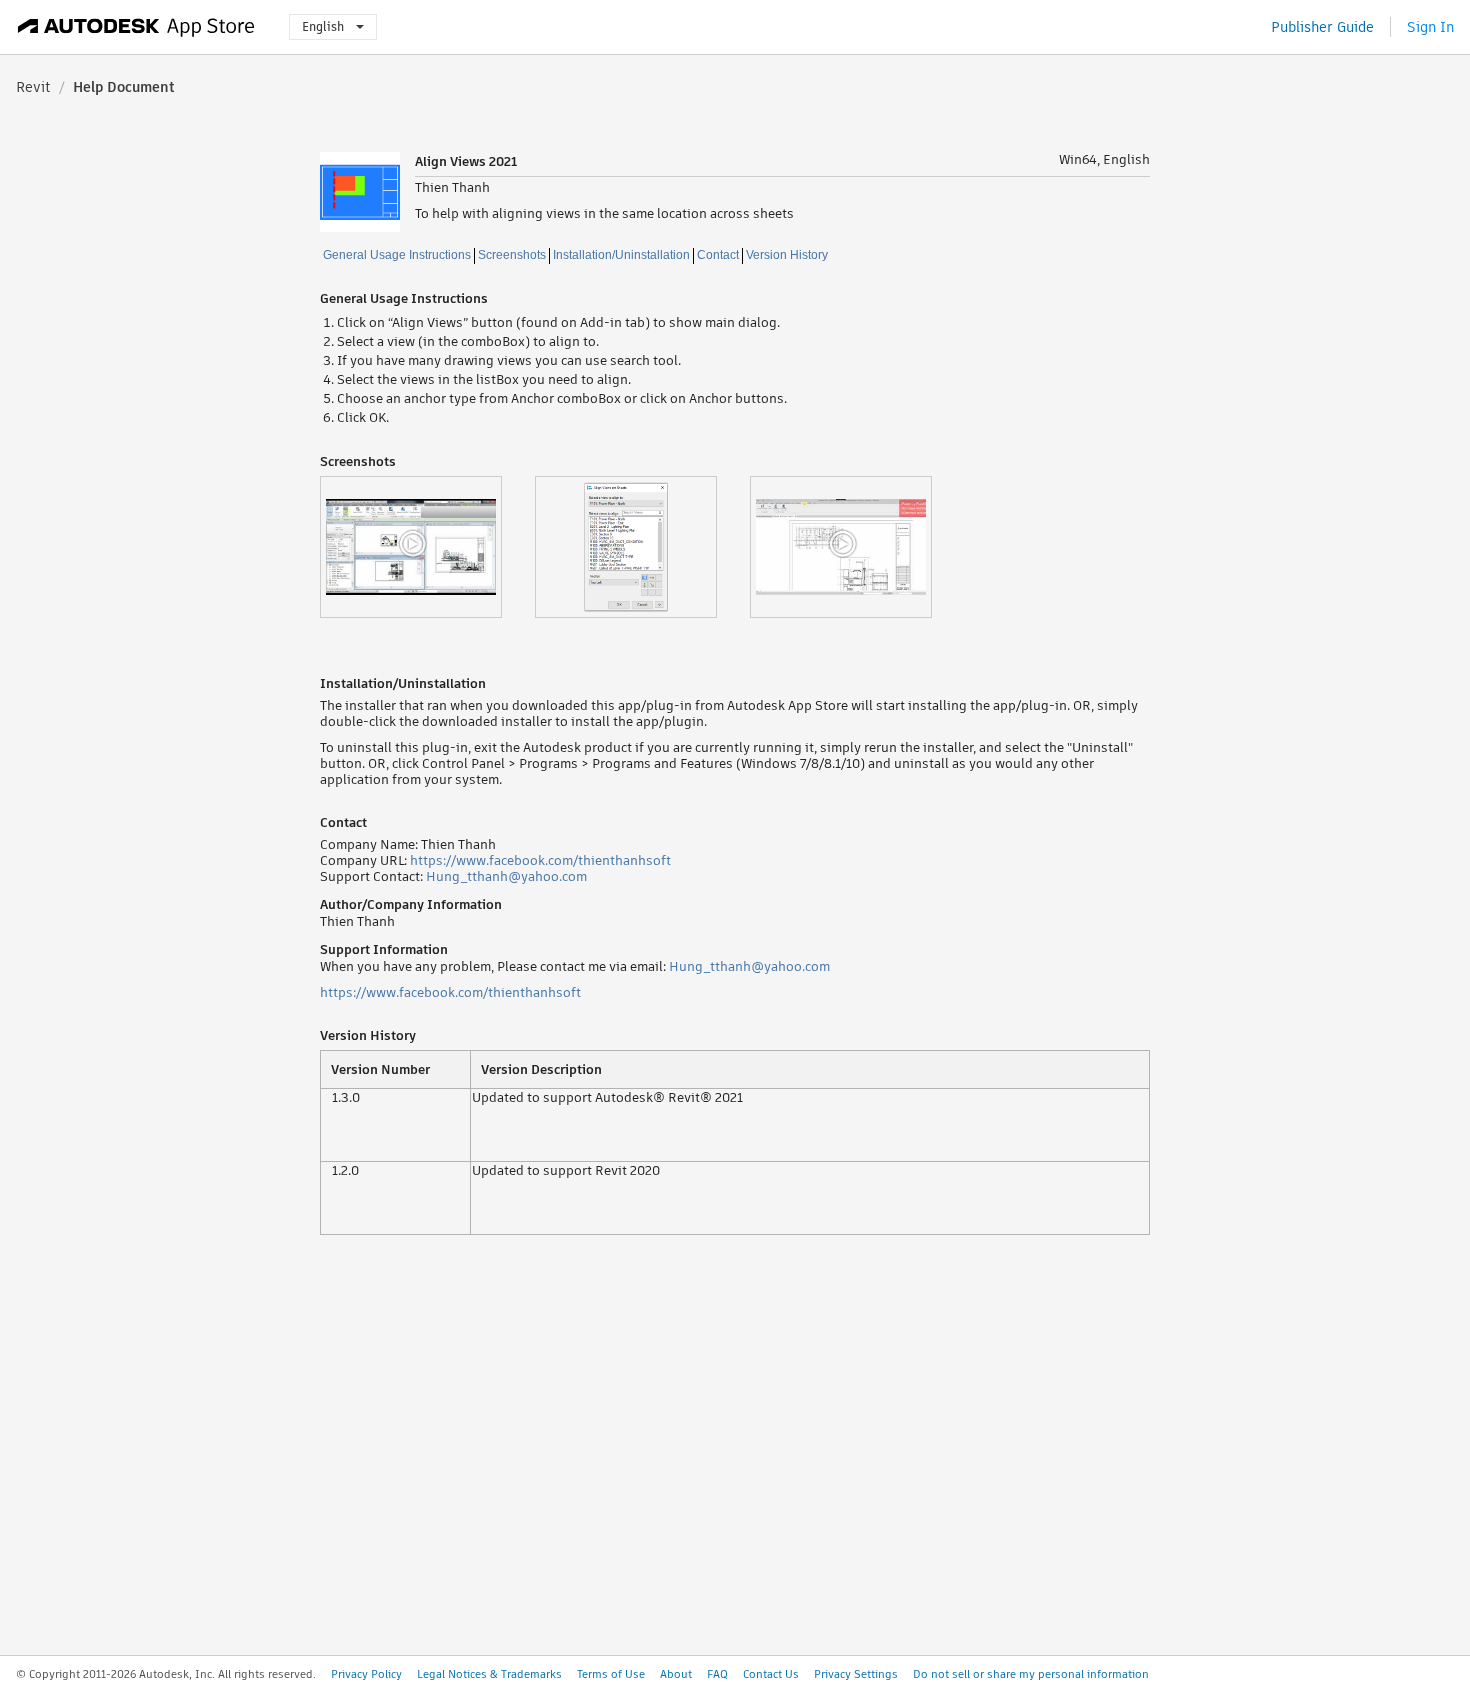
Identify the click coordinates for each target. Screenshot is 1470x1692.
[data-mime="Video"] (427, 547)
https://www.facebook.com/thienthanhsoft (540, 860)
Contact (718, 255)
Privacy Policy (366, 1674)
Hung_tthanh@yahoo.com (506, 876)
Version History (787, 255)
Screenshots (512, 255)
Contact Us (771, 1674)
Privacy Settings (856, 1674)
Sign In (1430, 27)
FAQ (717, 1674)
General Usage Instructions (397, 255)
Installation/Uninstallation (621, 255)
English (323, 26)
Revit (33, 87)
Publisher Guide (1322, 27)
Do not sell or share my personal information (1031, 1674)
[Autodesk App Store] (136, 27)
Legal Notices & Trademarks (489, 1674)
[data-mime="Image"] (642, 547)
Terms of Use (611, 1674)
